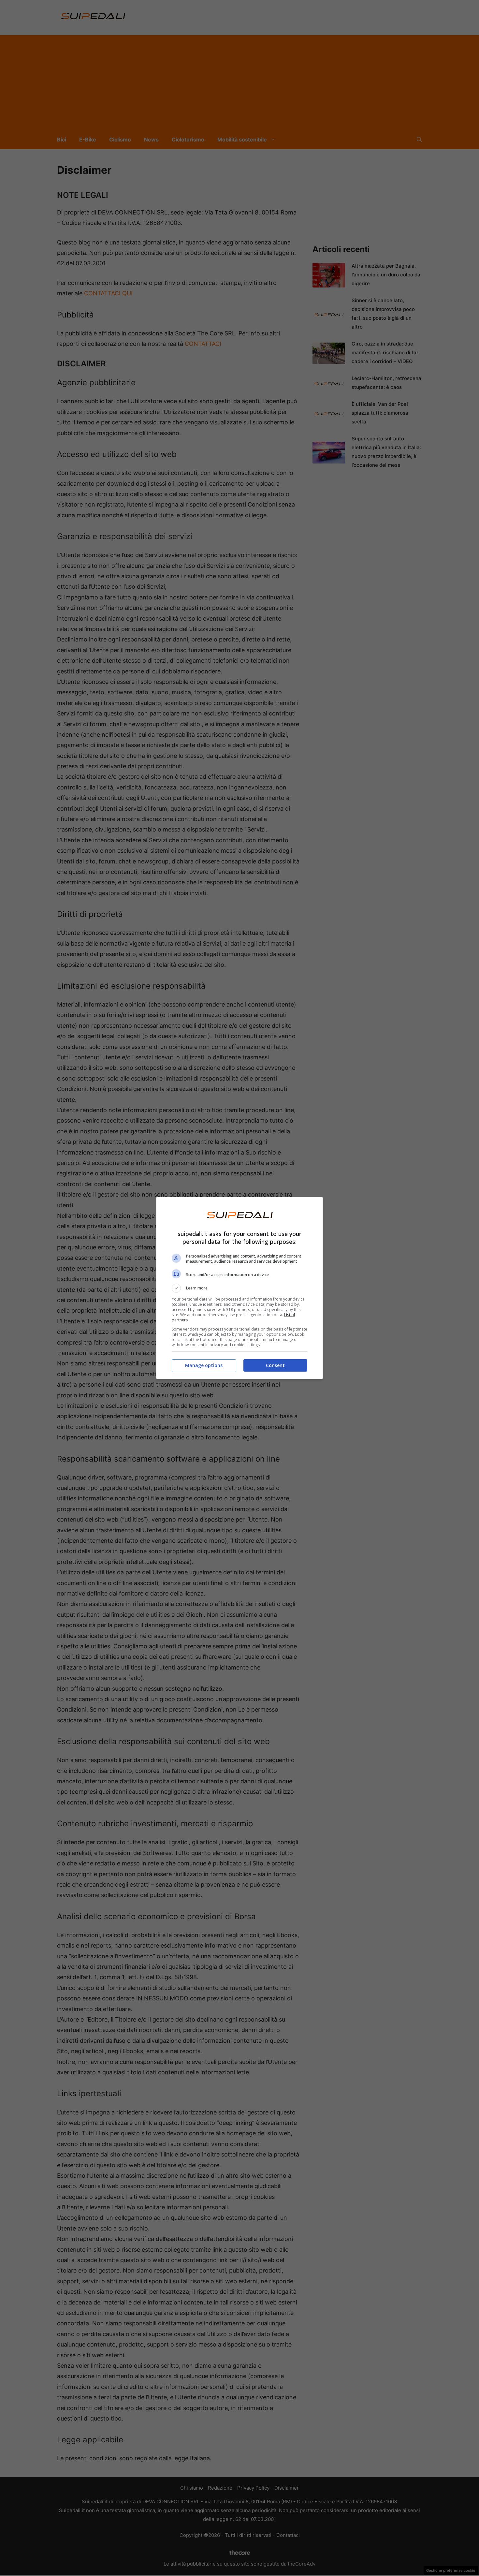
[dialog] (239, 1288)
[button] (239, 1288)
